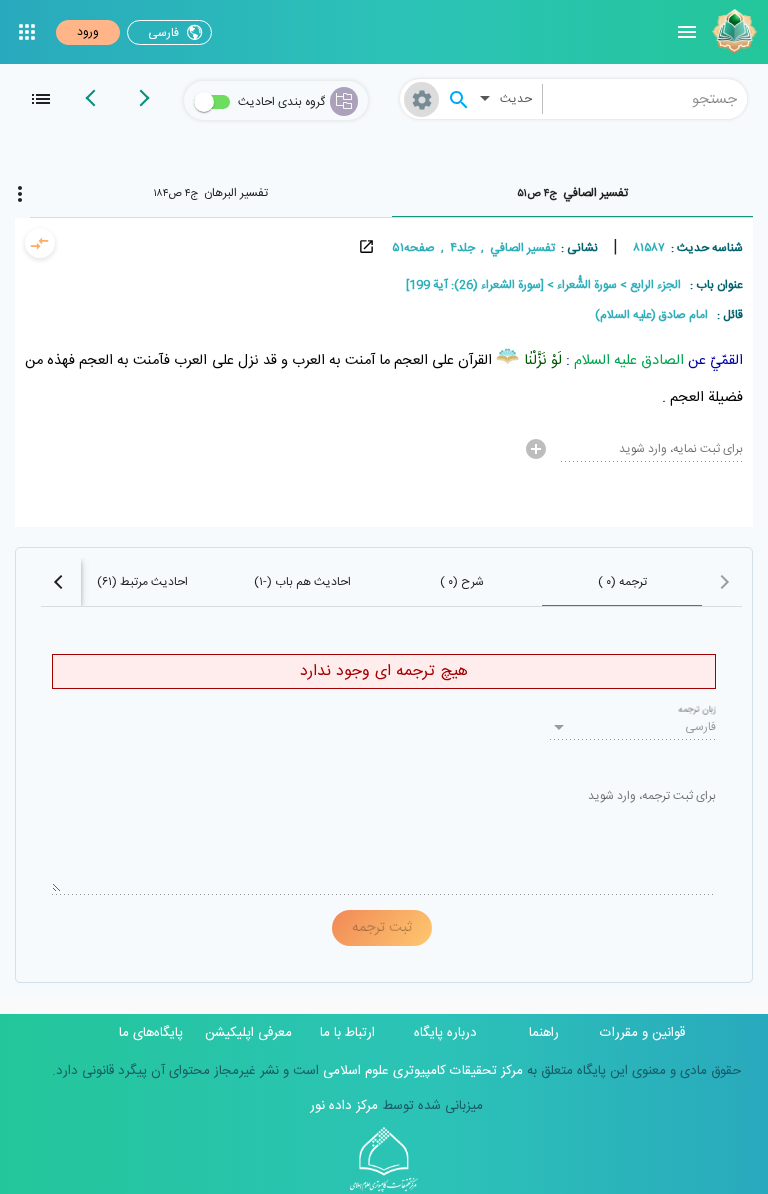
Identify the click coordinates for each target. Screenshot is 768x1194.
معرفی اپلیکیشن (248, 1033)
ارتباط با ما (347, 1033)
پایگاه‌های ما (151, 1033)
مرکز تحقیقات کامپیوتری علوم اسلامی (421, 1071)
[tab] (573, 193)
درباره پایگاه (445, 1033)
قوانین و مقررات (642, 1033)
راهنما (544, 1033)
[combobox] (645, 99)
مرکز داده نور (344, 1106)
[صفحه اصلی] (732, 32)
